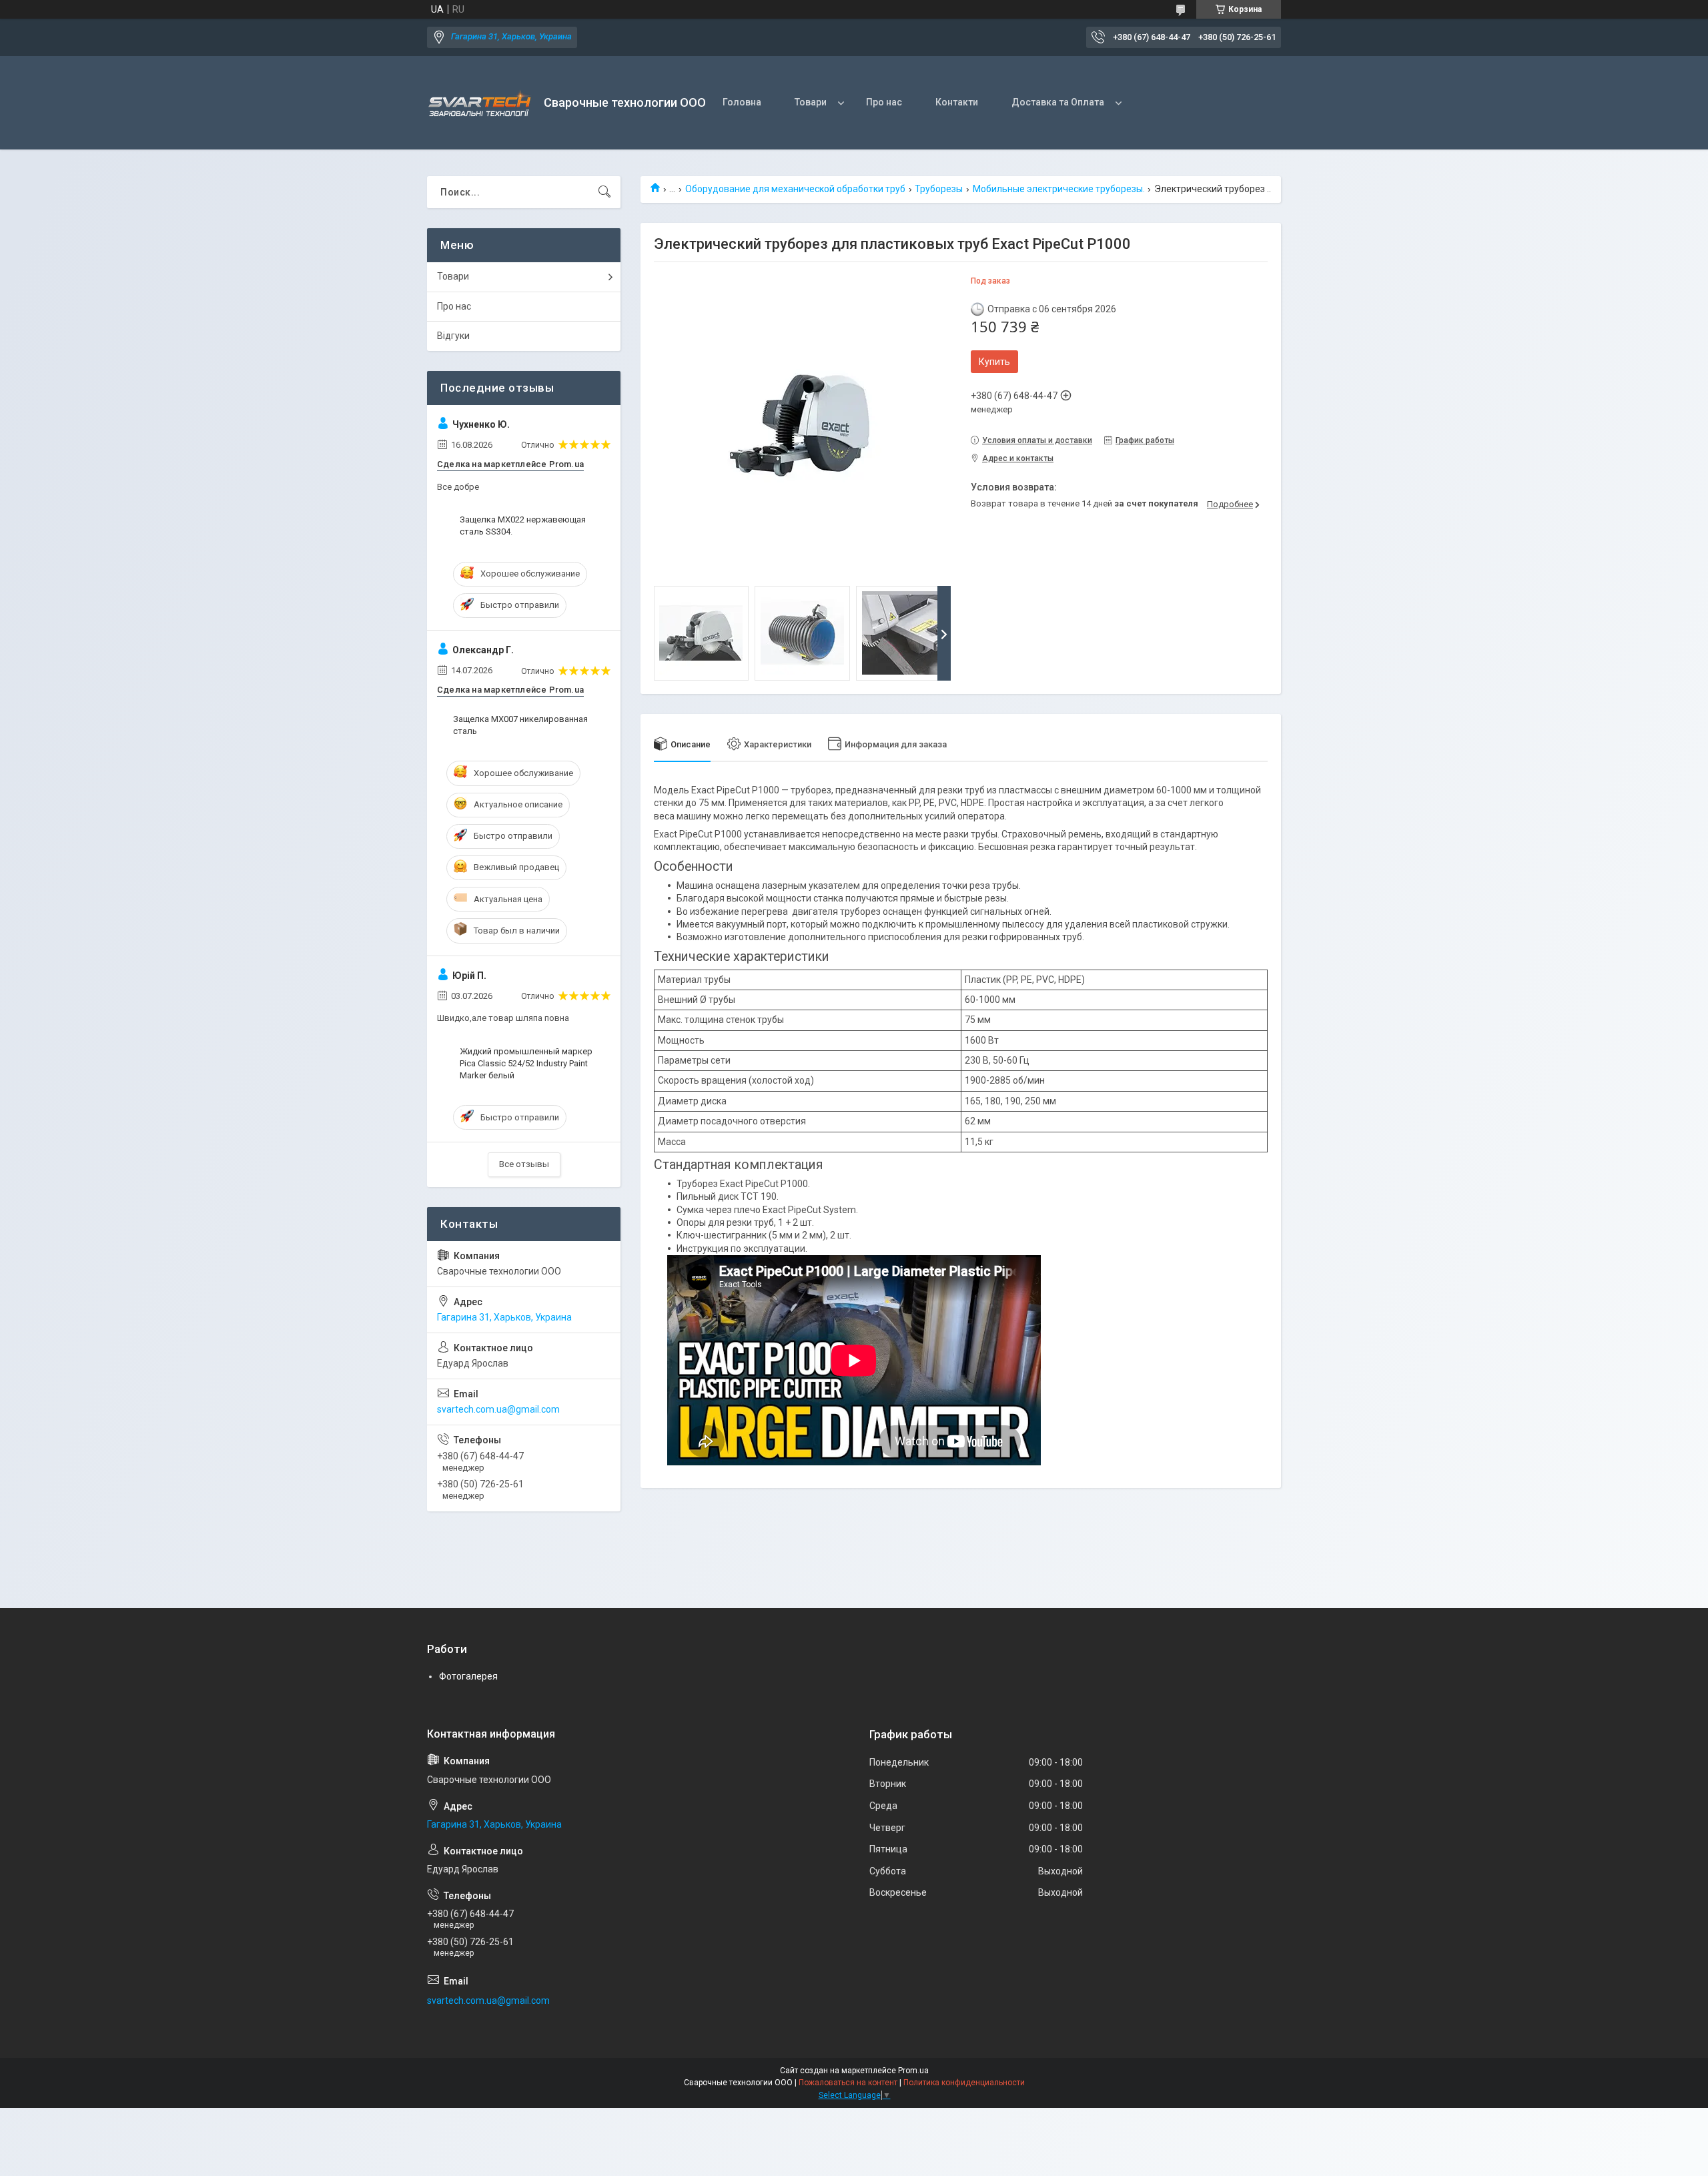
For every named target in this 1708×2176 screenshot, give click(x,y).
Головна (742, 102)
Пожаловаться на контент (848, 2083)
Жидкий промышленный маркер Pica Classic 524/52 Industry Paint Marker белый (526, 1063)
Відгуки (453, 336)
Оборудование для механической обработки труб (795, 189)
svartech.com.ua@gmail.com (498, 1409)
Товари (811, 102)
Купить (994, 362)
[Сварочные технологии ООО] (480, 103)
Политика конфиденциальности (964, 2083)
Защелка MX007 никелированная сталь (520, 725)
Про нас (884, 102)
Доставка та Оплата (1058, 102)
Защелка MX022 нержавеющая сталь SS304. (523, 525)
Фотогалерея (468, 1676)
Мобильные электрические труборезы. (1059, 189)
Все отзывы (524, 1164)
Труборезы (939, 189)
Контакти (957, 102)
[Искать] (604, 192)
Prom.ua (913, 2071)
